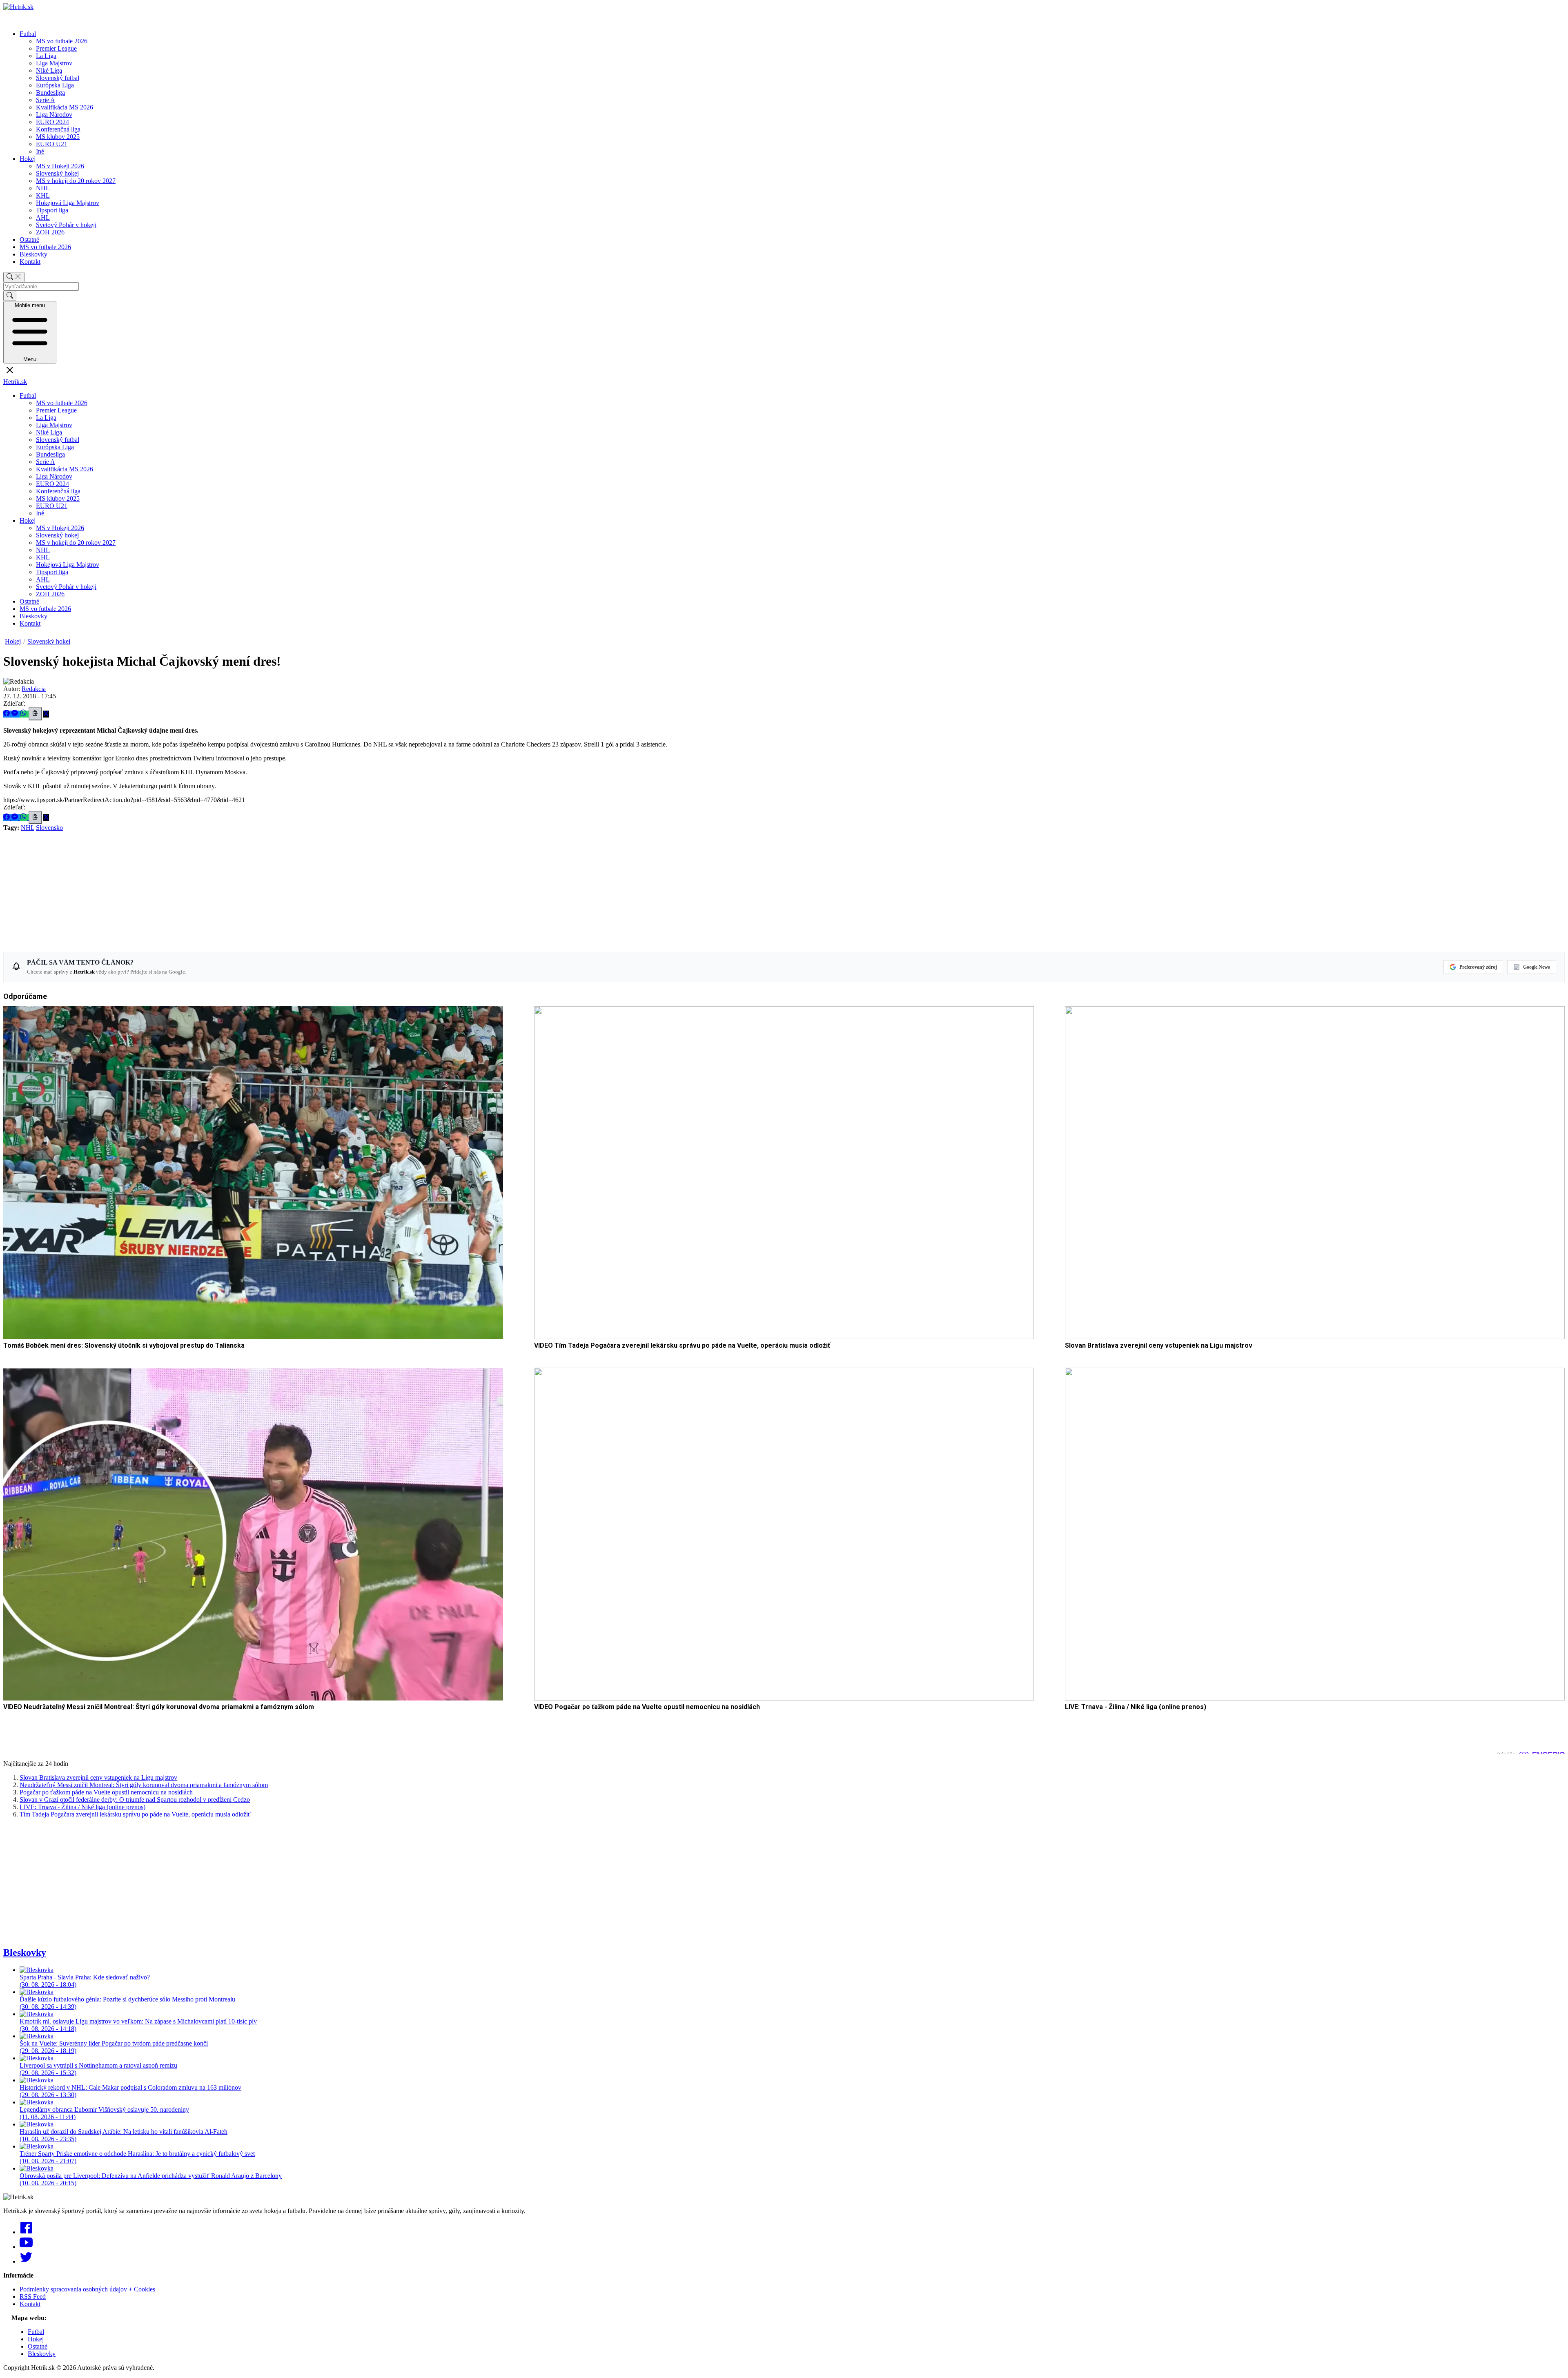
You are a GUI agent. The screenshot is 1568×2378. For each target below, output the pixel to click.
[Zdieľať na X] (46, 714)
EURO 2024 (52, 122)
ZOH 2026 (50, 232)
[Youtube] (26, 2247)
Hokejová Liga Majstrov (68, 203)
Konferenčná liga (58, 129)
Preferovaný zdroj (1478, 967)
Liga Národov (54, 115)
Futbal (28, 34)
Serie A (46, 100)
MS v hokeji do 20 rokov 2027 (76, 181)
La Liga (46, 56)
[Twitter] (26, 2261)
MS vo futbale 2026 (62, 41)
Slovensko (49, 828)
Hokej (28, 159)
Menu (30, 332)
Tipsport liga (52, 210)
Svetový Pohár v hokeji (66, 225)
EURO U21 (52, 144)
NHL (43, 188)
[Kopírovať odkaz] (35, 714)
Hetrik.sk (15, 382)
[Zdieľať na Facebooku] (7, 714)
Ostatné (29, 240)
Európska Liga (55, 85)
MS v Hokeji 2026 (60, 166)
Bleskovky (33, 254)
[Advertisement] (248, 889)
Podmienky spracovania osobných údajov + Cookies (87, 2289)
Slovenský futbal (58, 78)
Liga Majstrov (54, 63)
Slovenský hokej (57, 173)
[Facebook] (26, 2232)
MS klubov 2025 (58, 137)
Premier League (56, 48)
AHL (43, 217)
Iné (40, 151)
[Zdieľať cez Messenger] (16, 714)
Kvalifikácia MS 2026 (65, 107)
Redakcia (34, 689)
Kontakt (30, 262)
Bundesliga (50, 92)
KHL (43, 195)
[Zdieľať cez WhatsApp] (24, 714)
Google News (1537, 967)
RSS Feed (33, 2297)
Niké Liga (49, 70)
